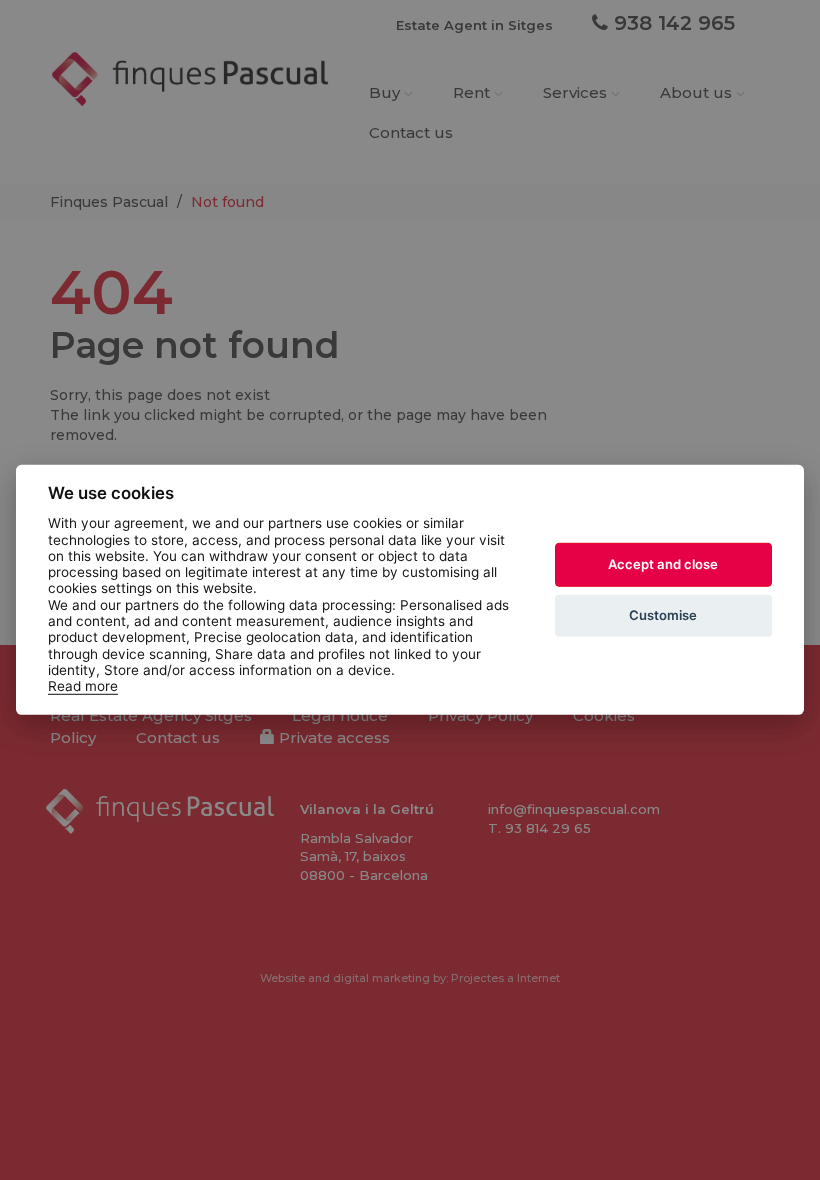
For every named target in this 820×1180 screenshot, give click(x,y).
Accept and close (663, 564)
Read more (83, 686)
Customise (663, 615)
